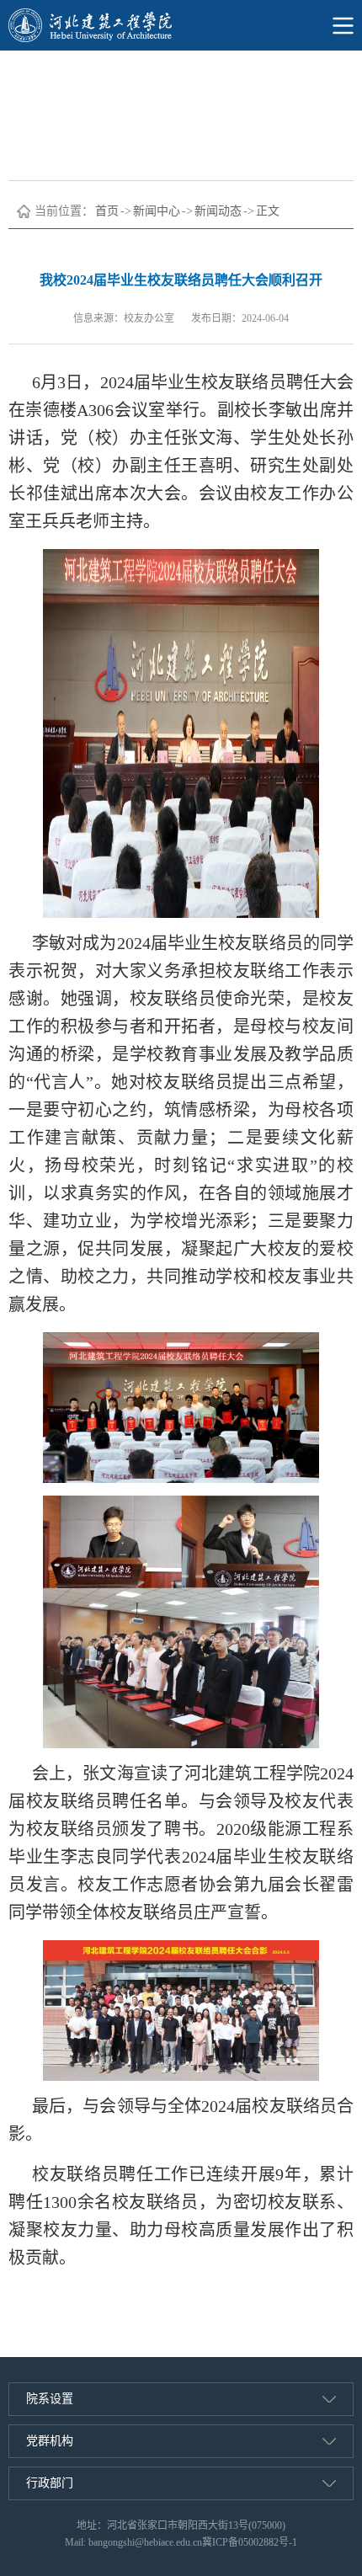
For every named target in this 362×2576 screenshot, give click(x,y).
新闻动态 (218, 211)
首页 (107, 211)
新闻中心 (157, 211)
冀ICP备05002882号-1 (250, 2542)
